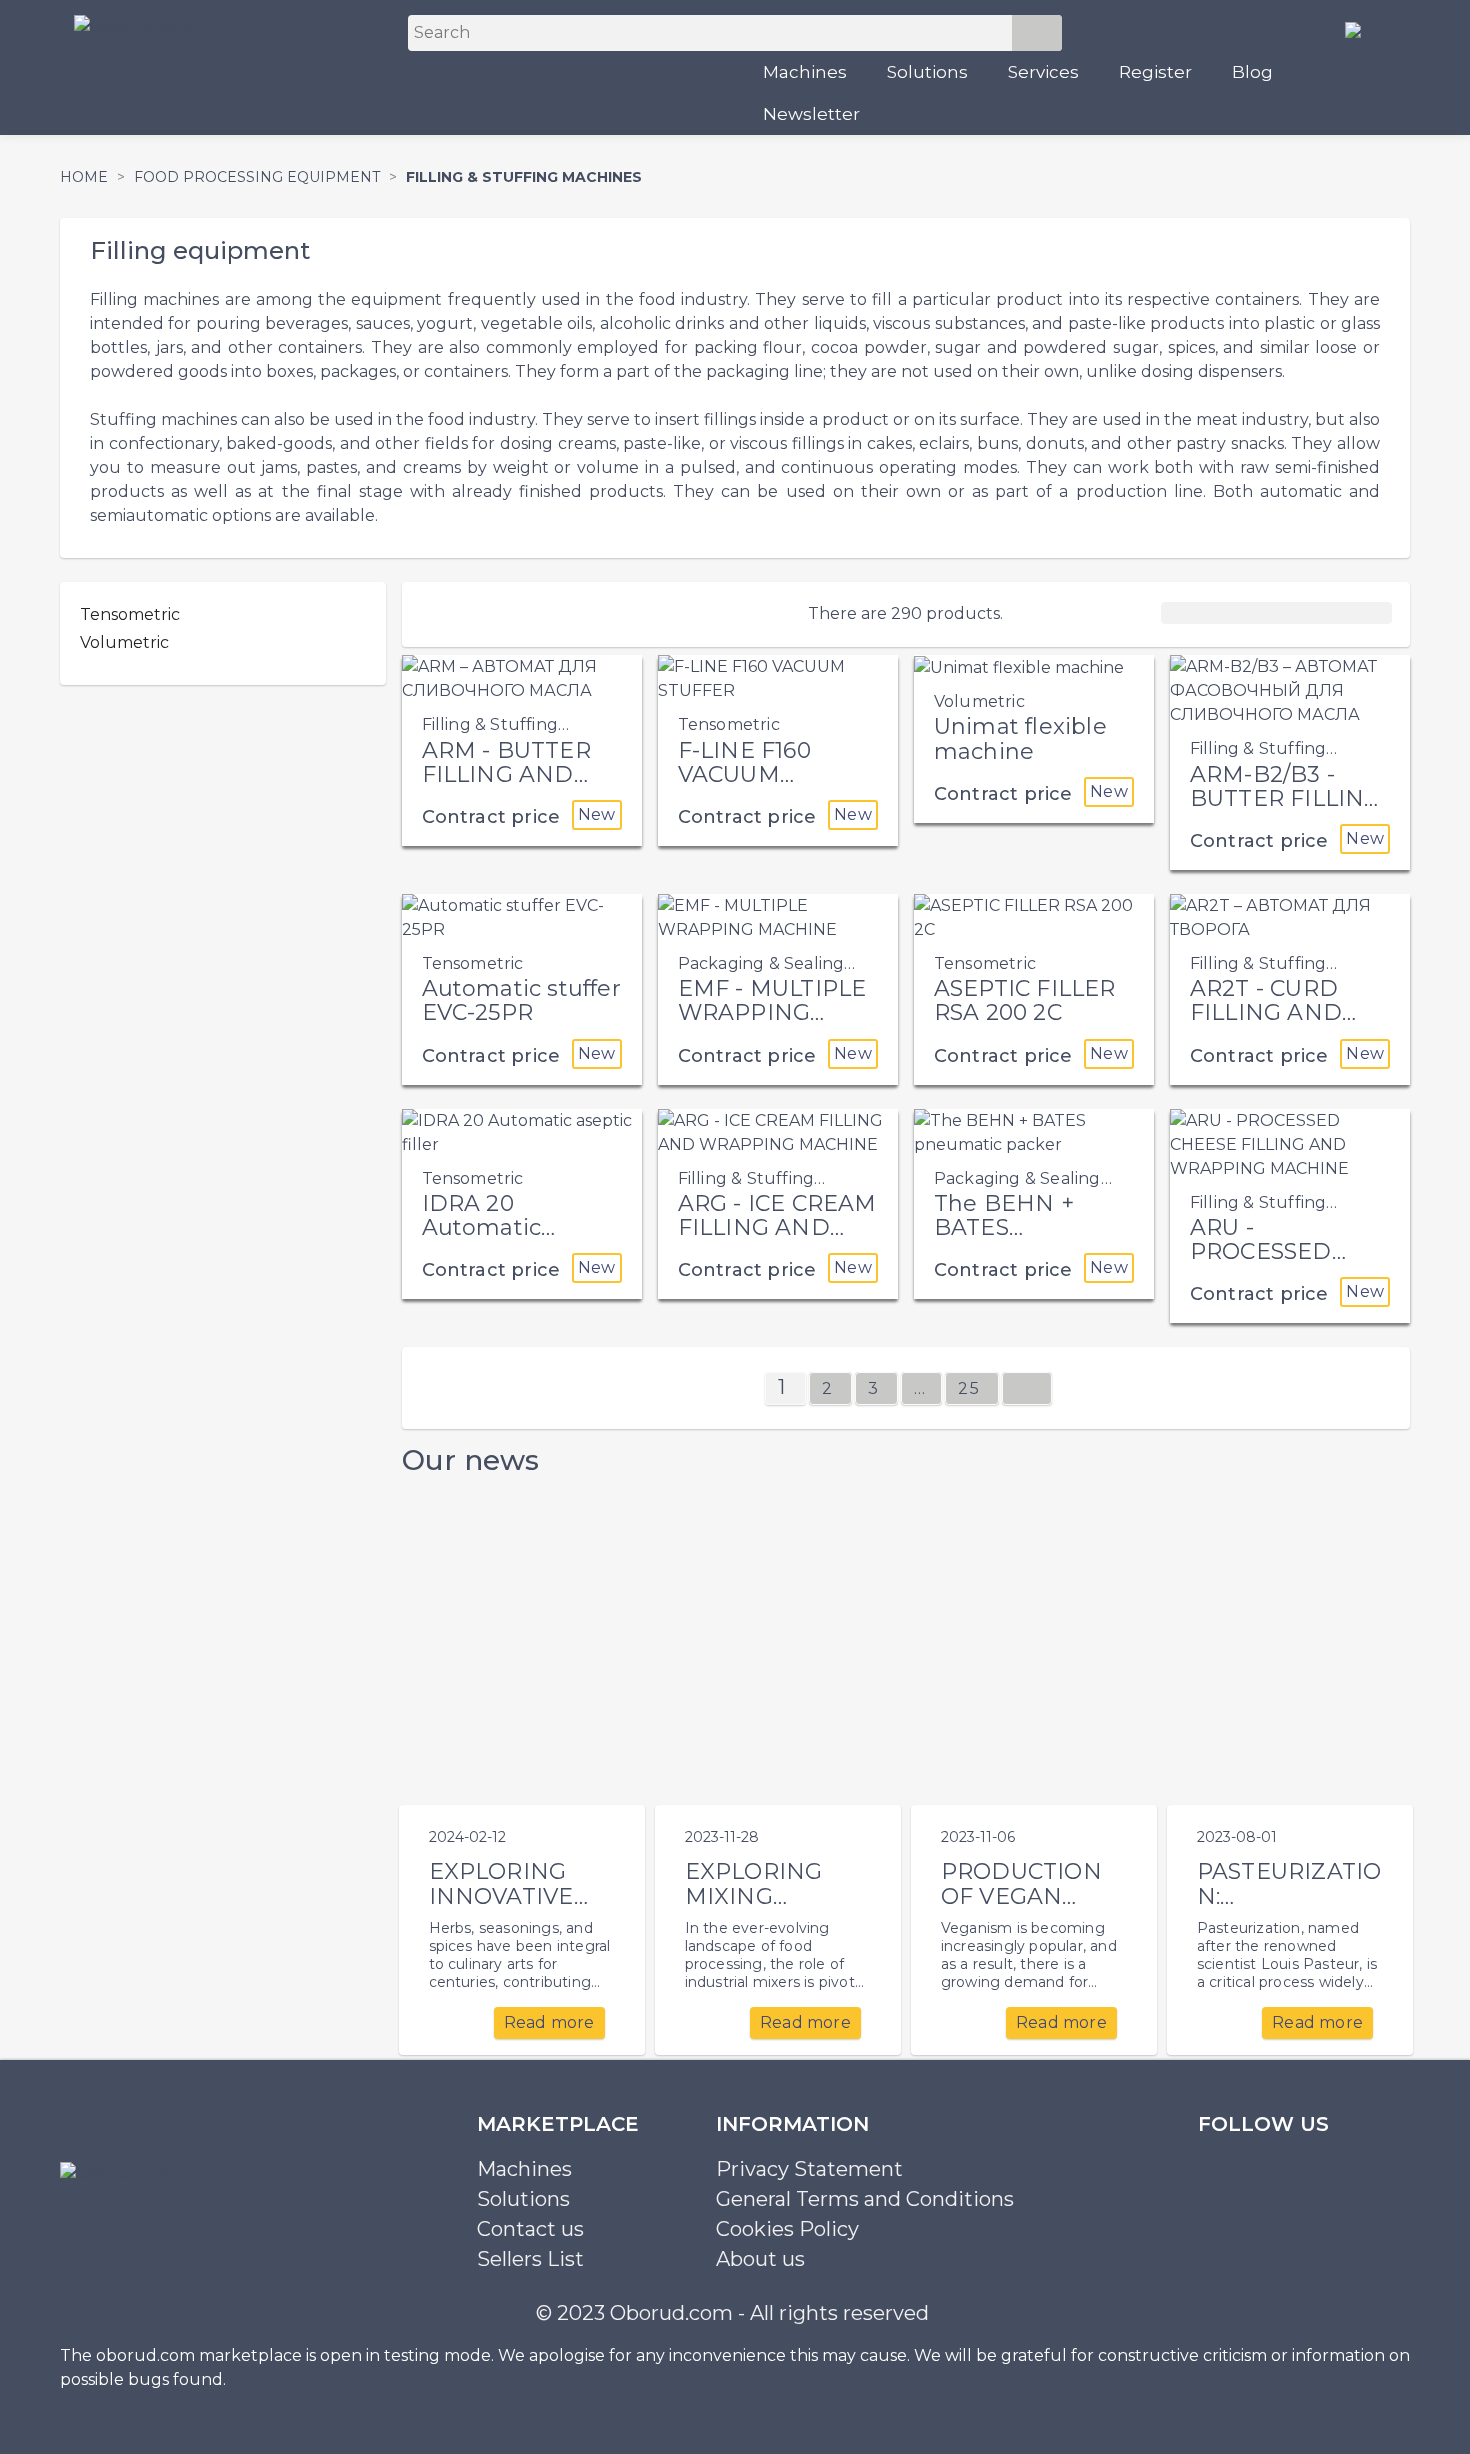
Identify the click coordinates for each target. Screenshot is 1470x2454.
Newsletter (811, 114)
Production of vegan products (1021, 1896)
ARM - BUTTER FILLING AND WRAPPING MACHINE (506, 787)
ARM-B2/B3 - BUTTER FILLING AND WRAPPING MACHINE (1286, 811)
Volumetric (124, 642)
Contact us (530, 2229)
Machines (805, 72)
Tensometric (130, 614)
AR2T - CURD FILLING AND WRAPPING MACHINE (1266, 1025)
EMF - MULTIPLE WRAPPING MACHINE (772, 1012)
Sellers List (530, 2259)
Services (1043, 72)
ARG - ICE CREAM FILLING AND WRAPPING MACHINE (777, 1240)
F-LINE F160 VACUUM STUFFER (744, 774)
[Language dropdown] (1361, 29)
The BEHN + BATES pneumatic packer (1004, 1240)
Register (1155, 72)
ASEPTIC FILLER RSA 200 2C (1025, 1000)
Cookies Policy (787, 2229)
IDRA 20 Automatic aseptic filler (490, 1227)
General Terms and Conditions (865, 2199)
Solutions (927, 72)
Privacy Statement (809, 2169)
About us (760, 2259)
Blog (1252, 72)
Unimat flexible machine (1020, 738)
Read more (549, 2022)
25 (972, 1388)
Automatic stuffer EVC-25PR (521, 1000)
